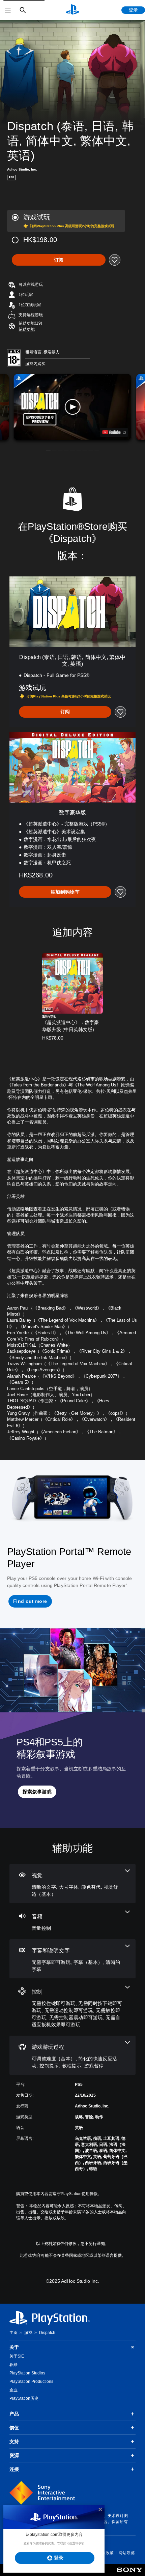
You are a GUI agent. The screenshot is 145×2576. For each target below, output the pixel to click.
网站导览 (126, 2553)
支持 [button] (14, 2442)
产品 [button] (14, 2414)
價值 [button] (14, 2428)
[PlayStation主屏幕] (72, 10)
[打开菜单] (8, 10)
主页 (13, 2333)
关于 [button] (14, 2347)
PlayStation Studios (27, 2373)
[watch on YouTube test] (114, 432)
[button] (27, 329)
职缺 (13, 2365)
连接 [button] (14, 2469)
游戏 (28, 2333)
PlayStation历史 (24, 2398)
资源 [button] (14, 2455)
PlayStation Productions (31, 2382)
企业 (13, 2390)
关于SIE (17, 2356)
